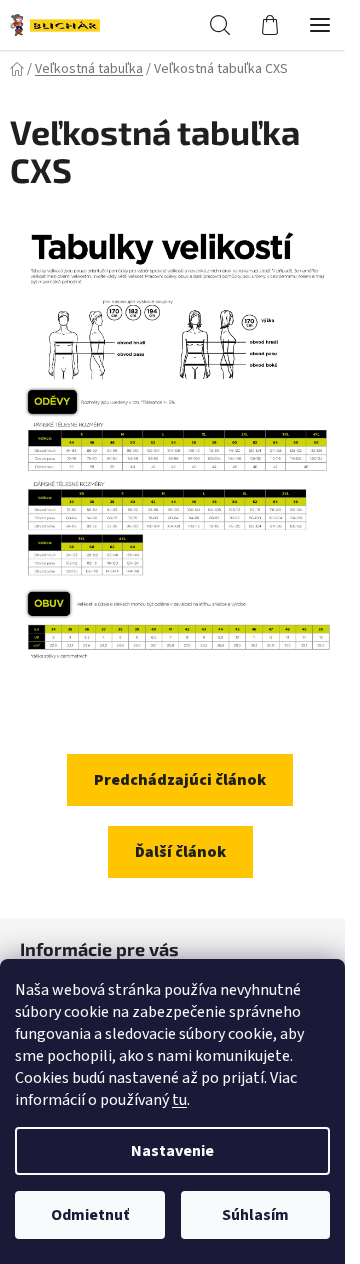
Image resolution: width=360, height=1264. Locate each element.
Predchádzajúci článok (180, 780)
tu (179, 1100)
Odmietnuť (90, 1215)
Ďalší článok (180, 852)
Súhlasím (255, 1215)
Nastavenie (172, 1151)
